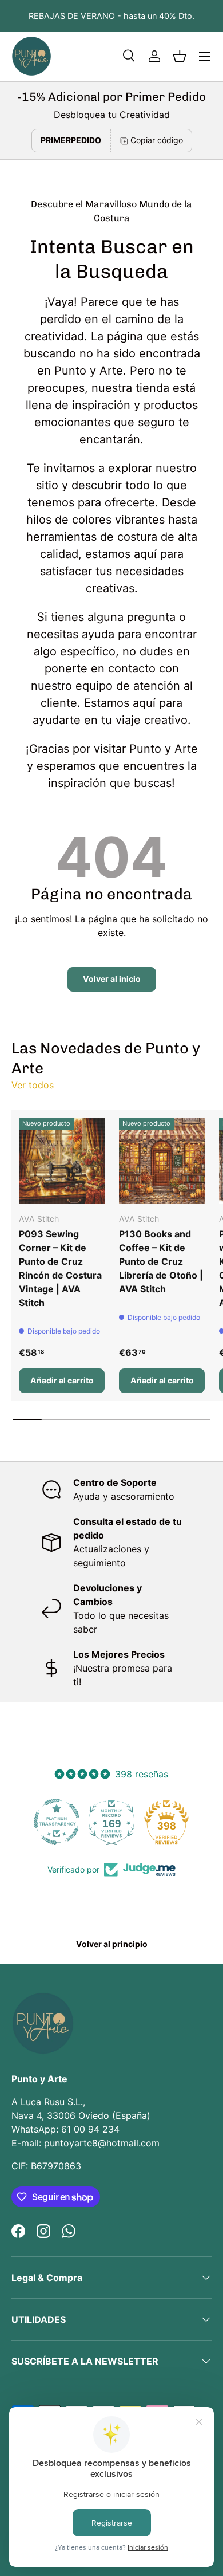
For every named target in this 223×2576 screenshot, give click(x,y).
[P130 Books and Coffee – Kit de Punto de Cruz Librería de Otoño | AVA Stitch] (162, 1161)
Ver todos (33, 1085)
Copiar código (157, 140)
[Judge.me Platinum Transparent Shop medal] (57, 1822)
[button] (180, 56)
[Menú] (205, 56)
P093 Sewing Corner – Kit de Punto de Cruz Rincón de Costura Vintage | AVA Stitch (60, 1268)
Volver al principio (112, 1944)
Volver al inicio (112, 979)
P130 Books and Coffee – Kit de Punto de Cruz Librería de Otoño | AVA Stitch (161, 1261)
